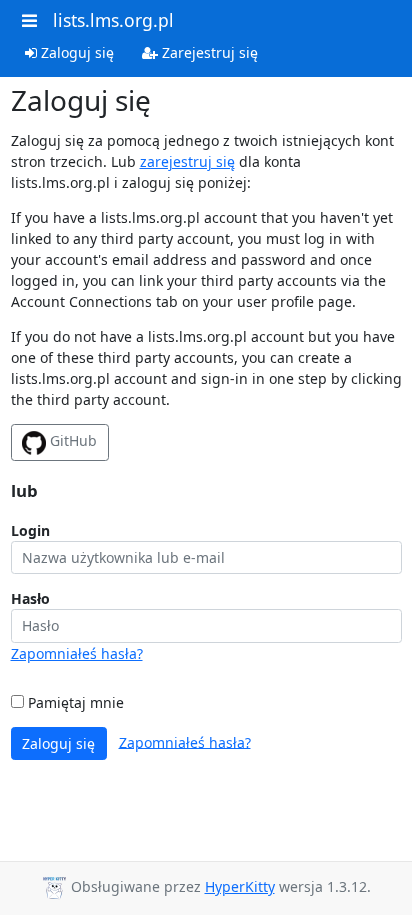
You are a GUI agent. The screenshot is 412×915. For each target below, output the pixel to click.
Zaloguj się (75, 52)
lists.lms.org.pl (113, 20)
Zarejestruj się (208, 52)
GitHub (71, 440)
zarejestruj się (187, 161)
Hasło (30, 598)
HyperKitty (240, 886)
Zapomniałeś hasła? (77, 653)
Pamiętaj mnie (74, 702)
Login (30, 530)
